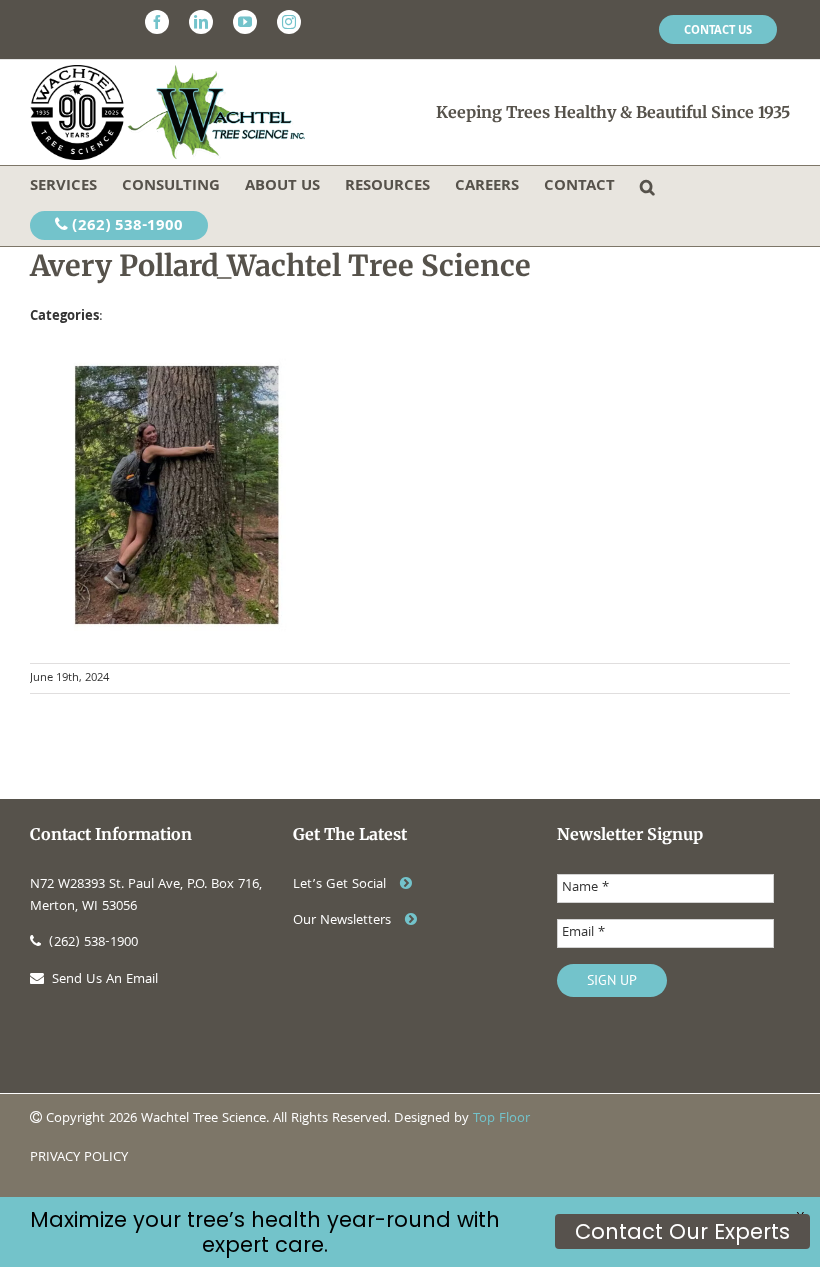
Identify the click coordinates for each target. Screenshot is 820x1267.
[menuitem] (718, 30)
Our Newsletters (344, 921)
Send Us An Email (105, 980)
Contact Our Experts (682, 1231)
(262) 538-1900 (125, 227)
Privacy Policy (79, 1158)
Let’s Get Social (341, 885)
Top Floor (501, 1119)
